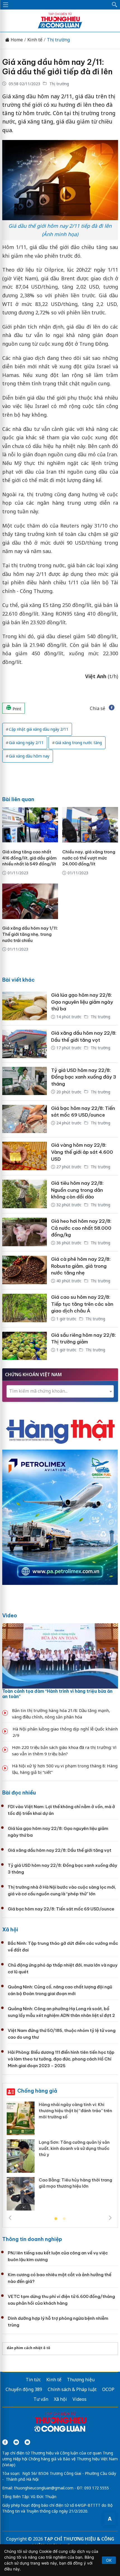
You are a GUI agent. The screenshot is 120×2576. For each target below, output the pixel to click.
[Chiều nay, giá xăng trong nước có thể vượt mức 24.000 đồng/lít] (90, 825)
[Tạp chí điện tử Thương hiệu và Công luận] (60, 2423)
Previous (10, 2218)
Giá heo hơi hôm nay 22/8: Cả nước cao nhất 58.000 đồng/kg (81, 1228)
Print (16, 709)
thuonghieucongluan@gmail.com (44, 2488)
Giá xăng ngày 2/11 (26, 743)
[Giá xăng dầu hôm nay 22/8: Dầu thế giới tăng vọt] (25, 1044)
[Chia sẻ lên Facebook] (112, 708)
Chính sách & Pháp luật (72, 2389)
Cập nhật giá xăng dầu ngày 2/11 (39, 729)
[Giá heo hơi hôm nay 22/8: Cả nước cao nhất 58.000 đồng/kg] (25, 1232)
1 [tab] (56, 2219)
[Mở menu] (6, 5)
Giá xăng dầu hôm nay (29, 756)
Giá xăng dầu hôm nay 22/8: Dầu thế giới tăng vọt (60, 1850)
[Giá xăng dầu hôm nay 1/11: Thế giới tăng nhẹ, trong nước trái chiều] (30, 901)
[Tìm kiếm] (115, 5)
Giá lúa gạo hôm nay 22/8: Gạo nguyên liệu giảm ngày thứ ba (82, 1002)
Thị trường (58, 40)
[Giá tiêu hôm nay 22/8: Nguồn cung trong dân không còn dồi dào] (25, 1194)
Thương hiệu (81, 2380)
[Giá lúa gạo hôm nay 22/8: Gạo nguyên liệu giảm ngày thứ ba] (25, 1006)
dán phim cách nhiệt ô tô (28, 2348)
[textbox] (60, 1391)
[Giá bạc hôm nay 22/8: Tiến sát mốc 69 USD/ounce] (25, 1119)
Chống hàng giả (37, 2091)
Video (10, 1615)
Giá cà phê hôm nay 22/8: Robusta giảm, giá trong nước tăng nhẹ (81, 1266)
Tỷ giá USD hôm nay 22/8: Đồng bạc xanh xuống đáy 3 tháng (84, 1077)
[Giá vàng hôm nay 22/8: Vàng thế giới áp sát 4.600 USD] (25, 1156)
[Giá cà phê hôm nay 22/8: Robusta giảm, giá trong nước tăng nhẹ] (25, 1270)
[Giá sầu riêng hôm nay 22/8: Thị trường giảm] (25, 1346)
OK (109, 2560)
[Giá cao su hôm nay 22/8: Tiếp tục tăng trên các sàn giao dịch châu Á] (25, 1308)
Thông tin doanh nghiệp (32, 2239)
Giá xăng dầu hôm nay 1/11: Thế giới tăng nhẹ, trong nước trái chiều (30, 934)
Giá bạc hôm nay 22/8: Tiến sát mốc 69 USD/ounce (61, 1909)
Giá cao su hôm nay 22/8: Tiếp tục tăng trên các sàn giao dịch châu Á (82, 1304)
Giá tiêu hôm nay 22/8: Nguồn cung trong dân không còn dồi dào (77, 1190)
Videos (80, 2399)
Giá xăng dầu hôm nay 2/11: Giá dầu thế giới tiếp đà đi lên (57, 67)
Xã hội (10, 1930)
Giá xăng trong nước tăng (79, 743)
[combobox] (60, 1391)
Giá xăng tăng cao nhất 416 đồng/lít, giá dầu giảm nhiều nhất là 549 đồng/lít (29, 858)
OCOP (108, 2389)
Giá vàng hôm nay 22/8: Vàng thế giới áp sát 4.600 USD (82, 1152)
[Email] (27, 2442)
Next (110, 2218)
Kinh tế (35, 40)
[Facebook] (5, 2442)
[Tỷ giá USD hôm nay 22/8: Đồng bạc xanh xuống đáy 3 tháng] (25, 1082)
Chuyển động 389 (24, 2389)
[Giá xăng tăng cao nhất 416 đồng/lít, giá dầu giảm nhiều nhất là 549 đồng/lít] (30, 825)
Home (16, 40)
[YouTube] (16, 2442)
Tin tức (33, 2380)
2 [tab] (64, 2219)
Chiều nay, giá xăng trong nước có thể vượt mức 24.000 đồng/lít (89, 858)
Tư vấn (41, 2399)
